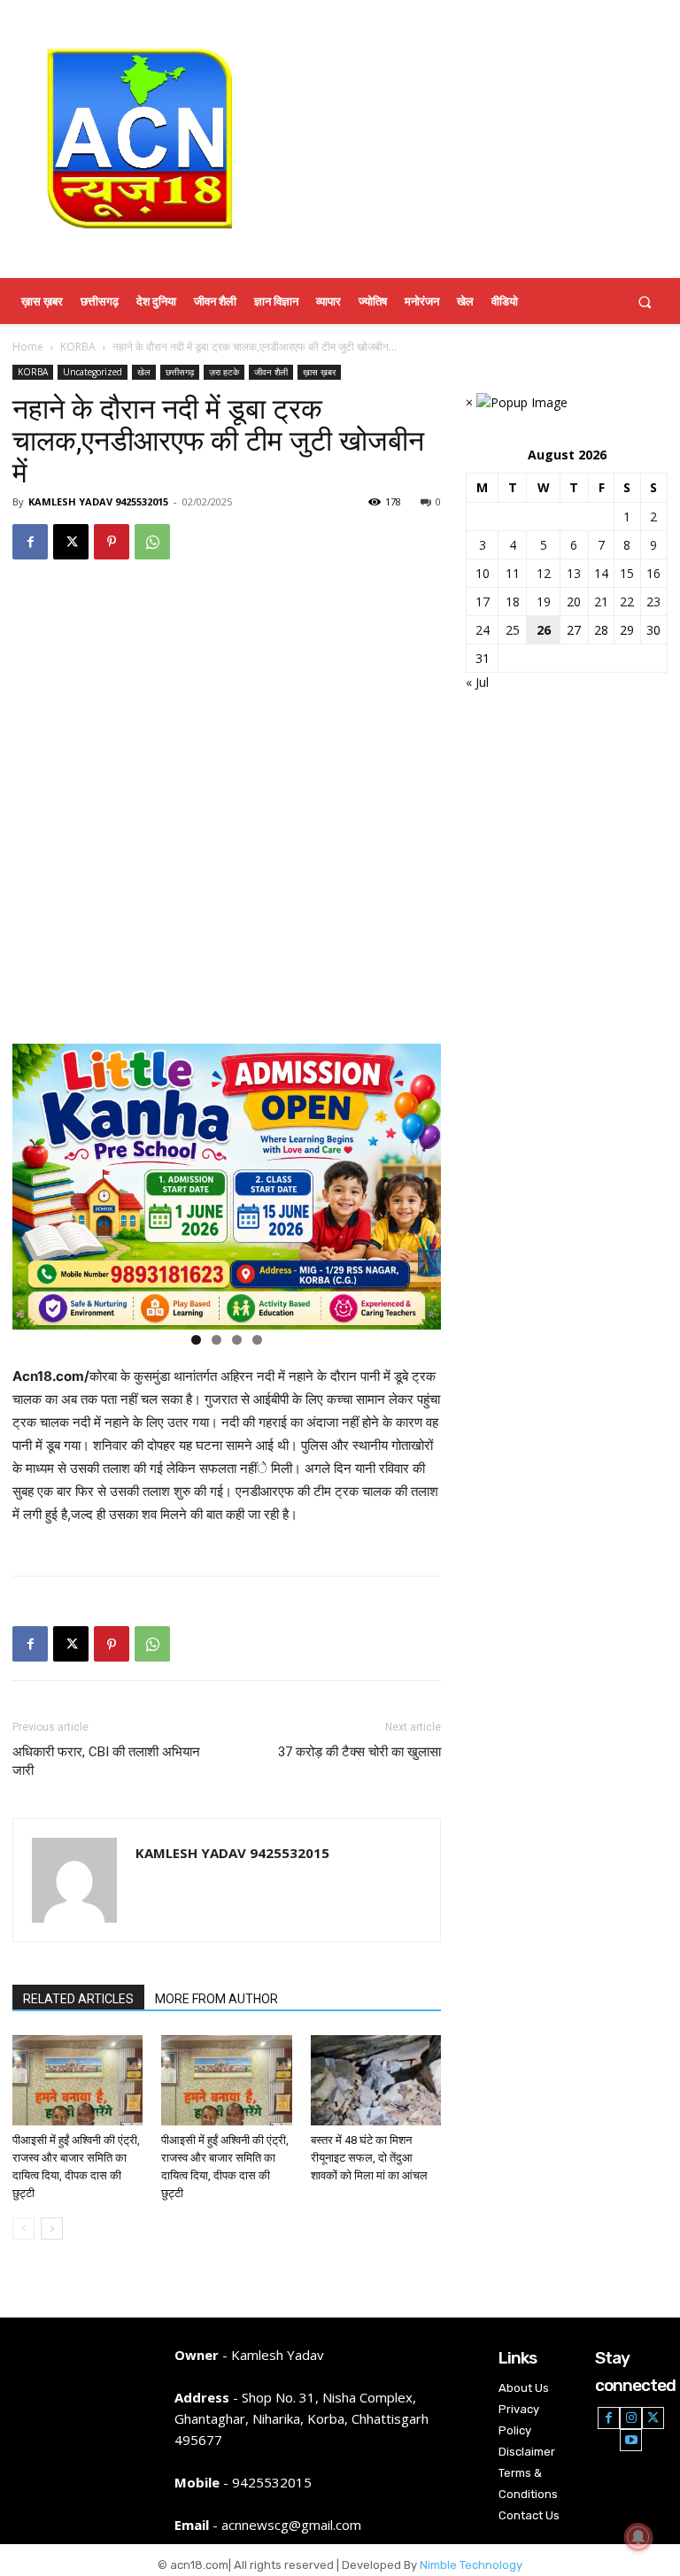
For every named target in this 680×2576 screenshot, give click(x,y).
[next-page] (52, 2229)
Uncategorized (93, 372)
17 (483, 602)
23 (653, 602)
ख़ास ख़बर (319, 372)
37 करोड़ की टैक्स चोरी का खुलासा (359, 1752)
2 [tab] (216, 1340)
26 (544, 630)
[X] (71, 542)
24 (483, 630)
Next (419, 1183)
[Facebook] (30, 542)
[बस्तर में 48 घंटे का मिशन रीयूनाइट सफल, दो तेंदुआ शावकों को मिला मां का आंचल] (376, 2080)
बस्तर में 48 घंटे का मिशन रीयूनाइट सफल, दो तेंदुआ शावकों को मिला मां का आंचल (369, 2158)
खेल (144, 372)
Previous (35, 1183)
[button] (645, 301)
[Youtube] (631, 2440)
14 (601, 573)
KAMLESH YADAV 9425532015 (98, 501)
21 (601, 602)
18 (513, 602)
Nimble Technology (471, 2565)
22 (627, 602)
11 (513, 573)
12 (544, 573)
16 (653, 573)
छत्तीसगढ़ (180, 372)
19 (544, 602)
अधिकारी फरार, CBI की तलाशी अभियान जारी (106, 1761)
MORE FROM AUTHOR (216, 1999)
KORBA (78, 347)
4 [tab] (257, 1340)
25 (513, 630)
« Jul (477, 682)
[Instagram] (631, 2418)
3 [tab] (237, 1340)
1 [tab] (196, 1340)
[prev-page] (23, 2229)
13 (574, 573)
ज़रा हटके (224, 372)
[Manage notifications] (638, 2537)
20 (574, 602)
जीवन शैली (271, 372)
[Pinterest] (112, 542)
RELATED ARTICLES (78, 1999)
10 (483, 573)
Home (28, 347)
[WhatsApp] (152, 542)
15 (627, 573)
